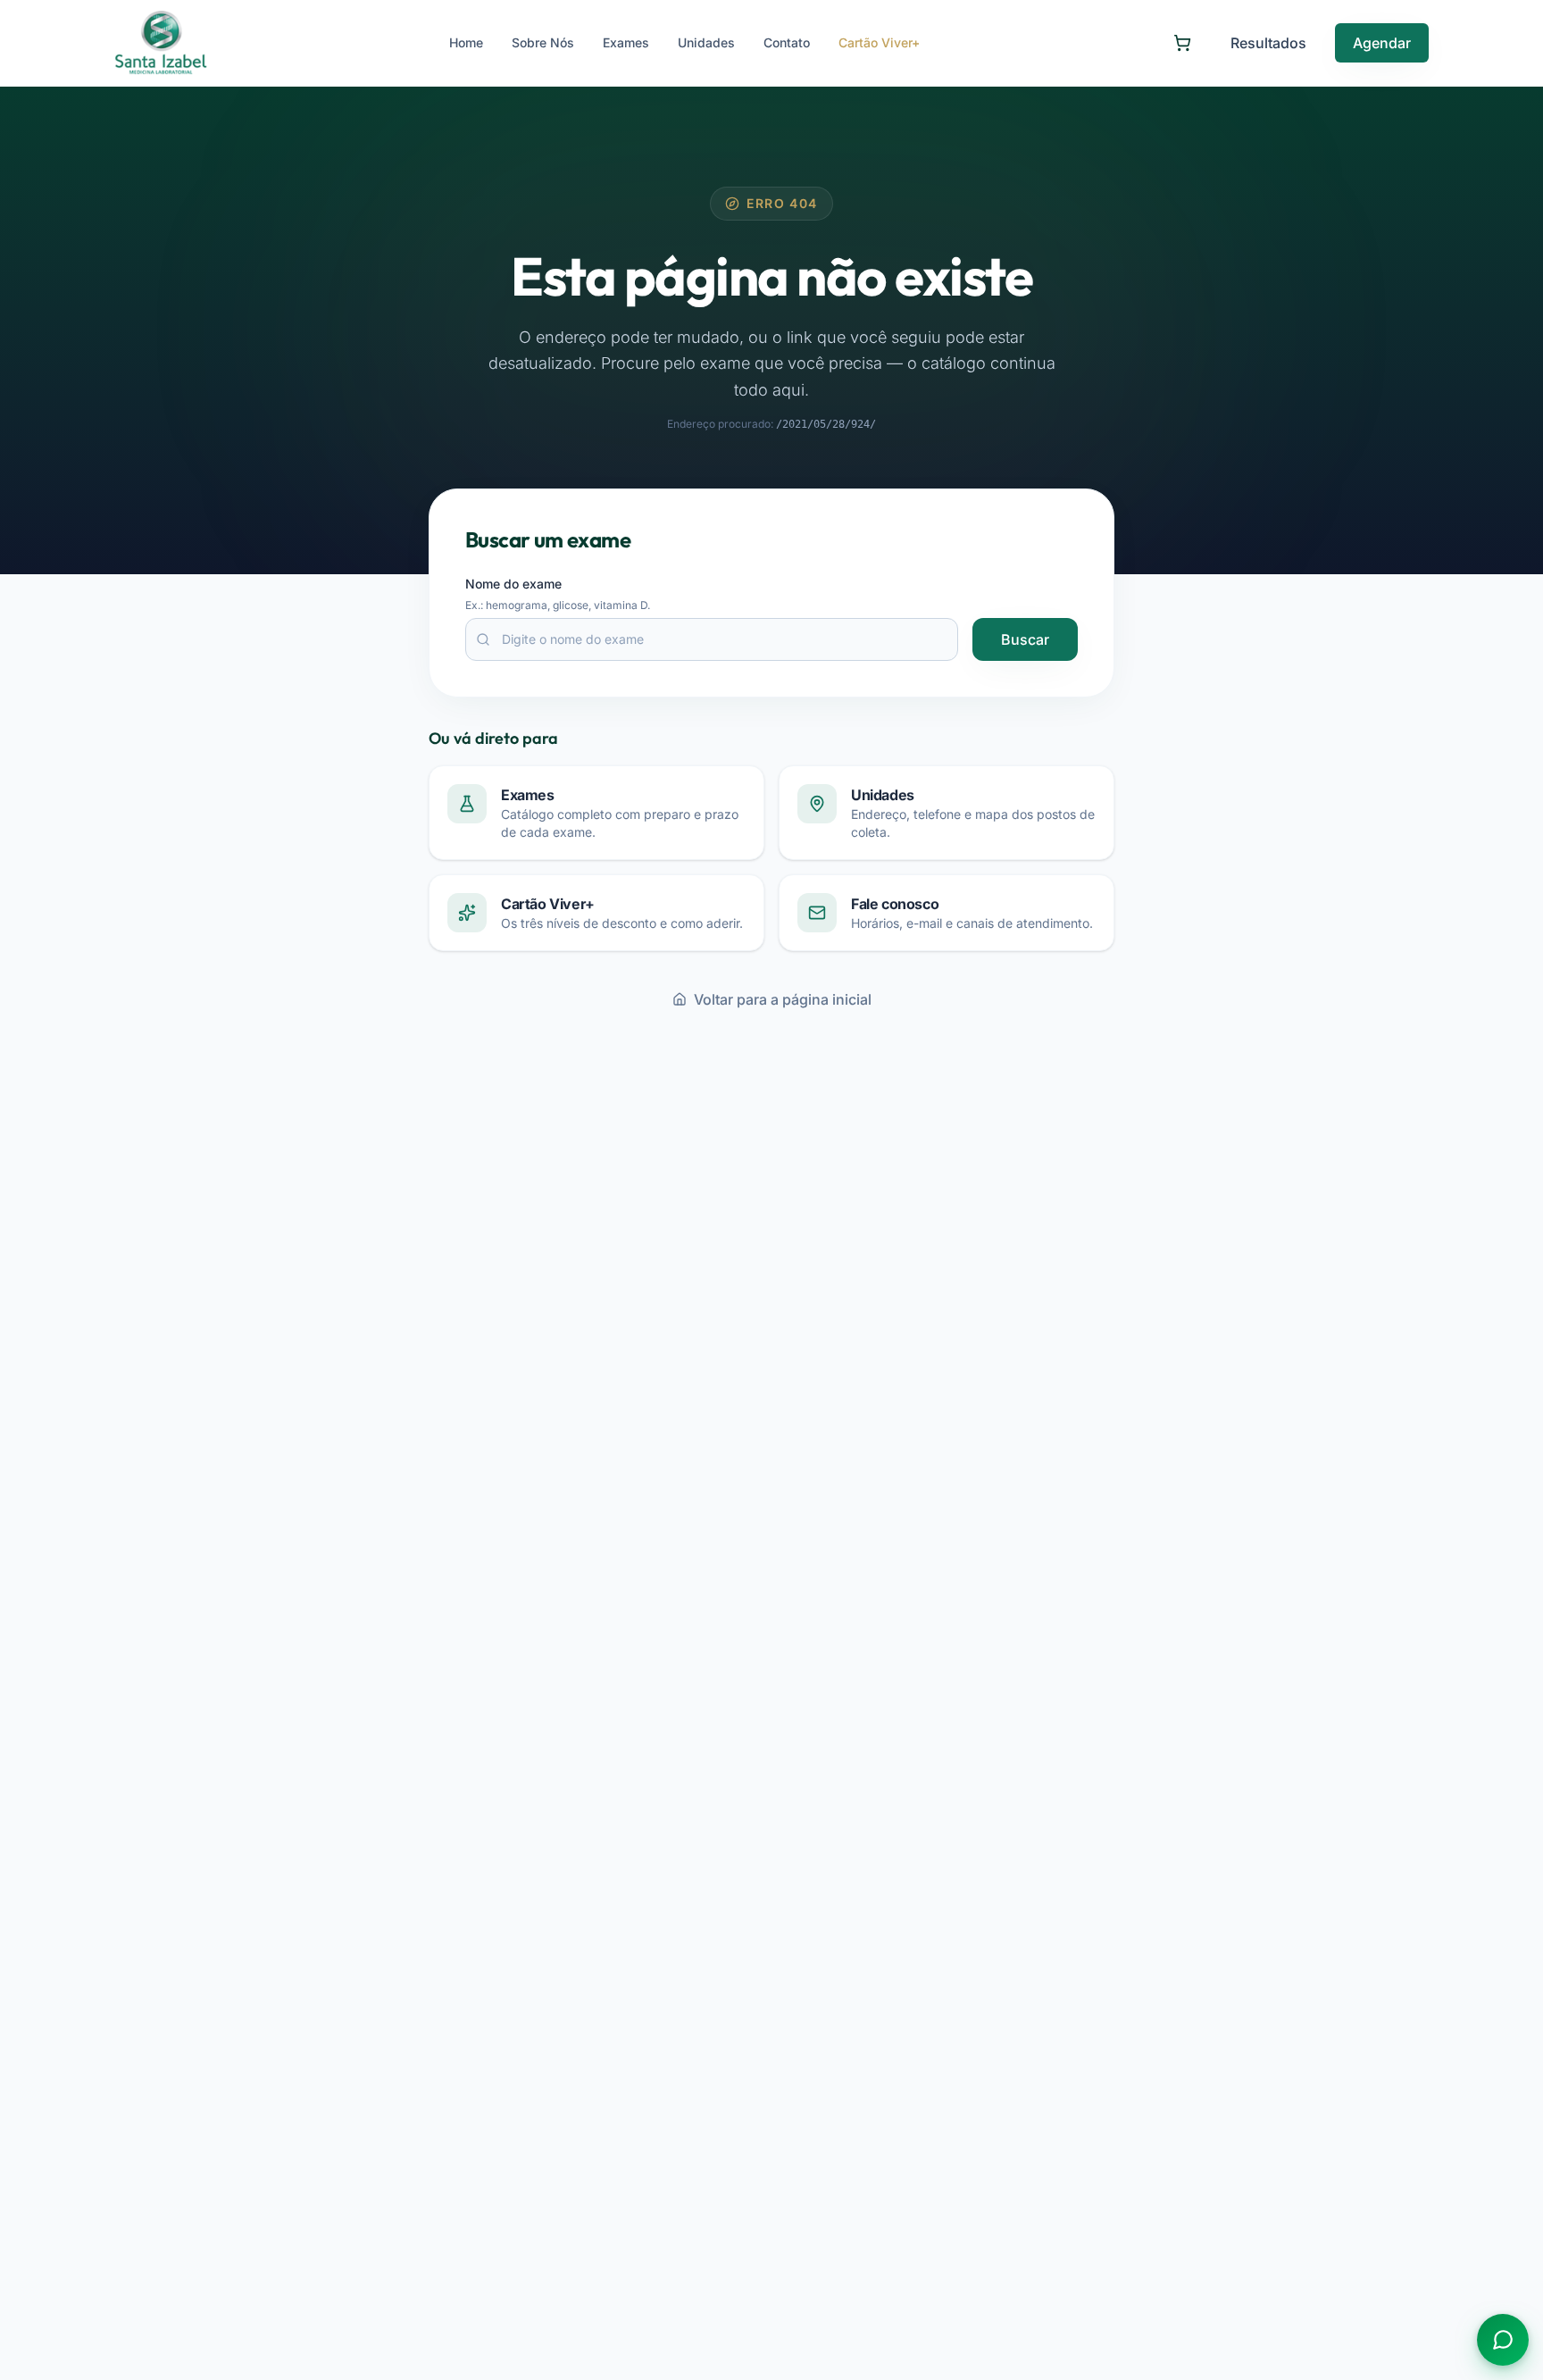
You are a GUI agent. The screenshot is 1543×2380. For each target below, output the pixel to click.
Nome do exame (513, 584)
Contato (787, 42)
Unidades (706, 42)
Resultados (1268, 43)
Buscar (1025, 639)
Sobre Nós (543, 42)
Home (466, 42)
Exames (626, 42)
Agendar (1382, 43)
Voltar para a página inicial (783, 999)
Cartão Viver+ (879, 42)
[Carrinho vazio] (1182, 43)
